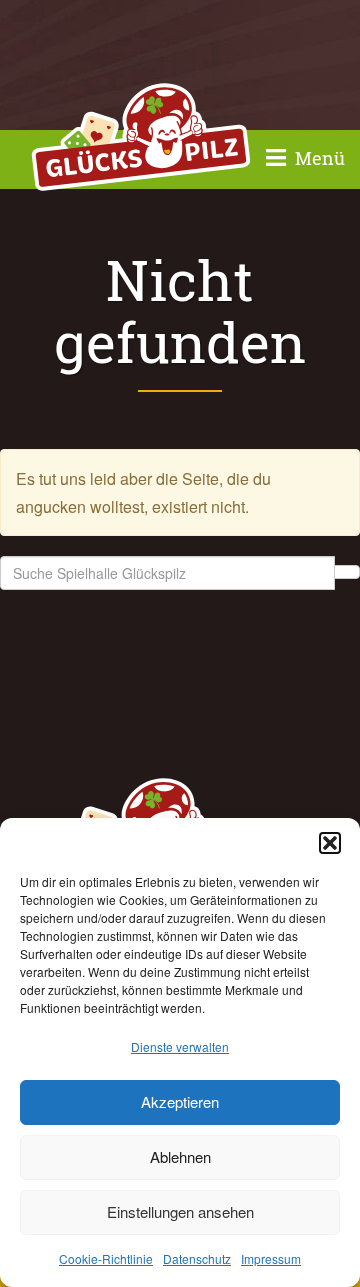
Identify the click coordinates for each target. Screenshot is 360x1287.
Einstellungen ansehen (180, 1211)
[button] (330, 843)
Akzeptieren (180, 1101)
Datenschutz (197, 1258)
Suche (347, 572)
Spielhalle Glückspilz (141, 140)
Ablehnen (180, 1156)
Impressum (271, 1258)
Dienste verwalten (180, 1046)
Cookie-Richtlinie (106, 1258)
